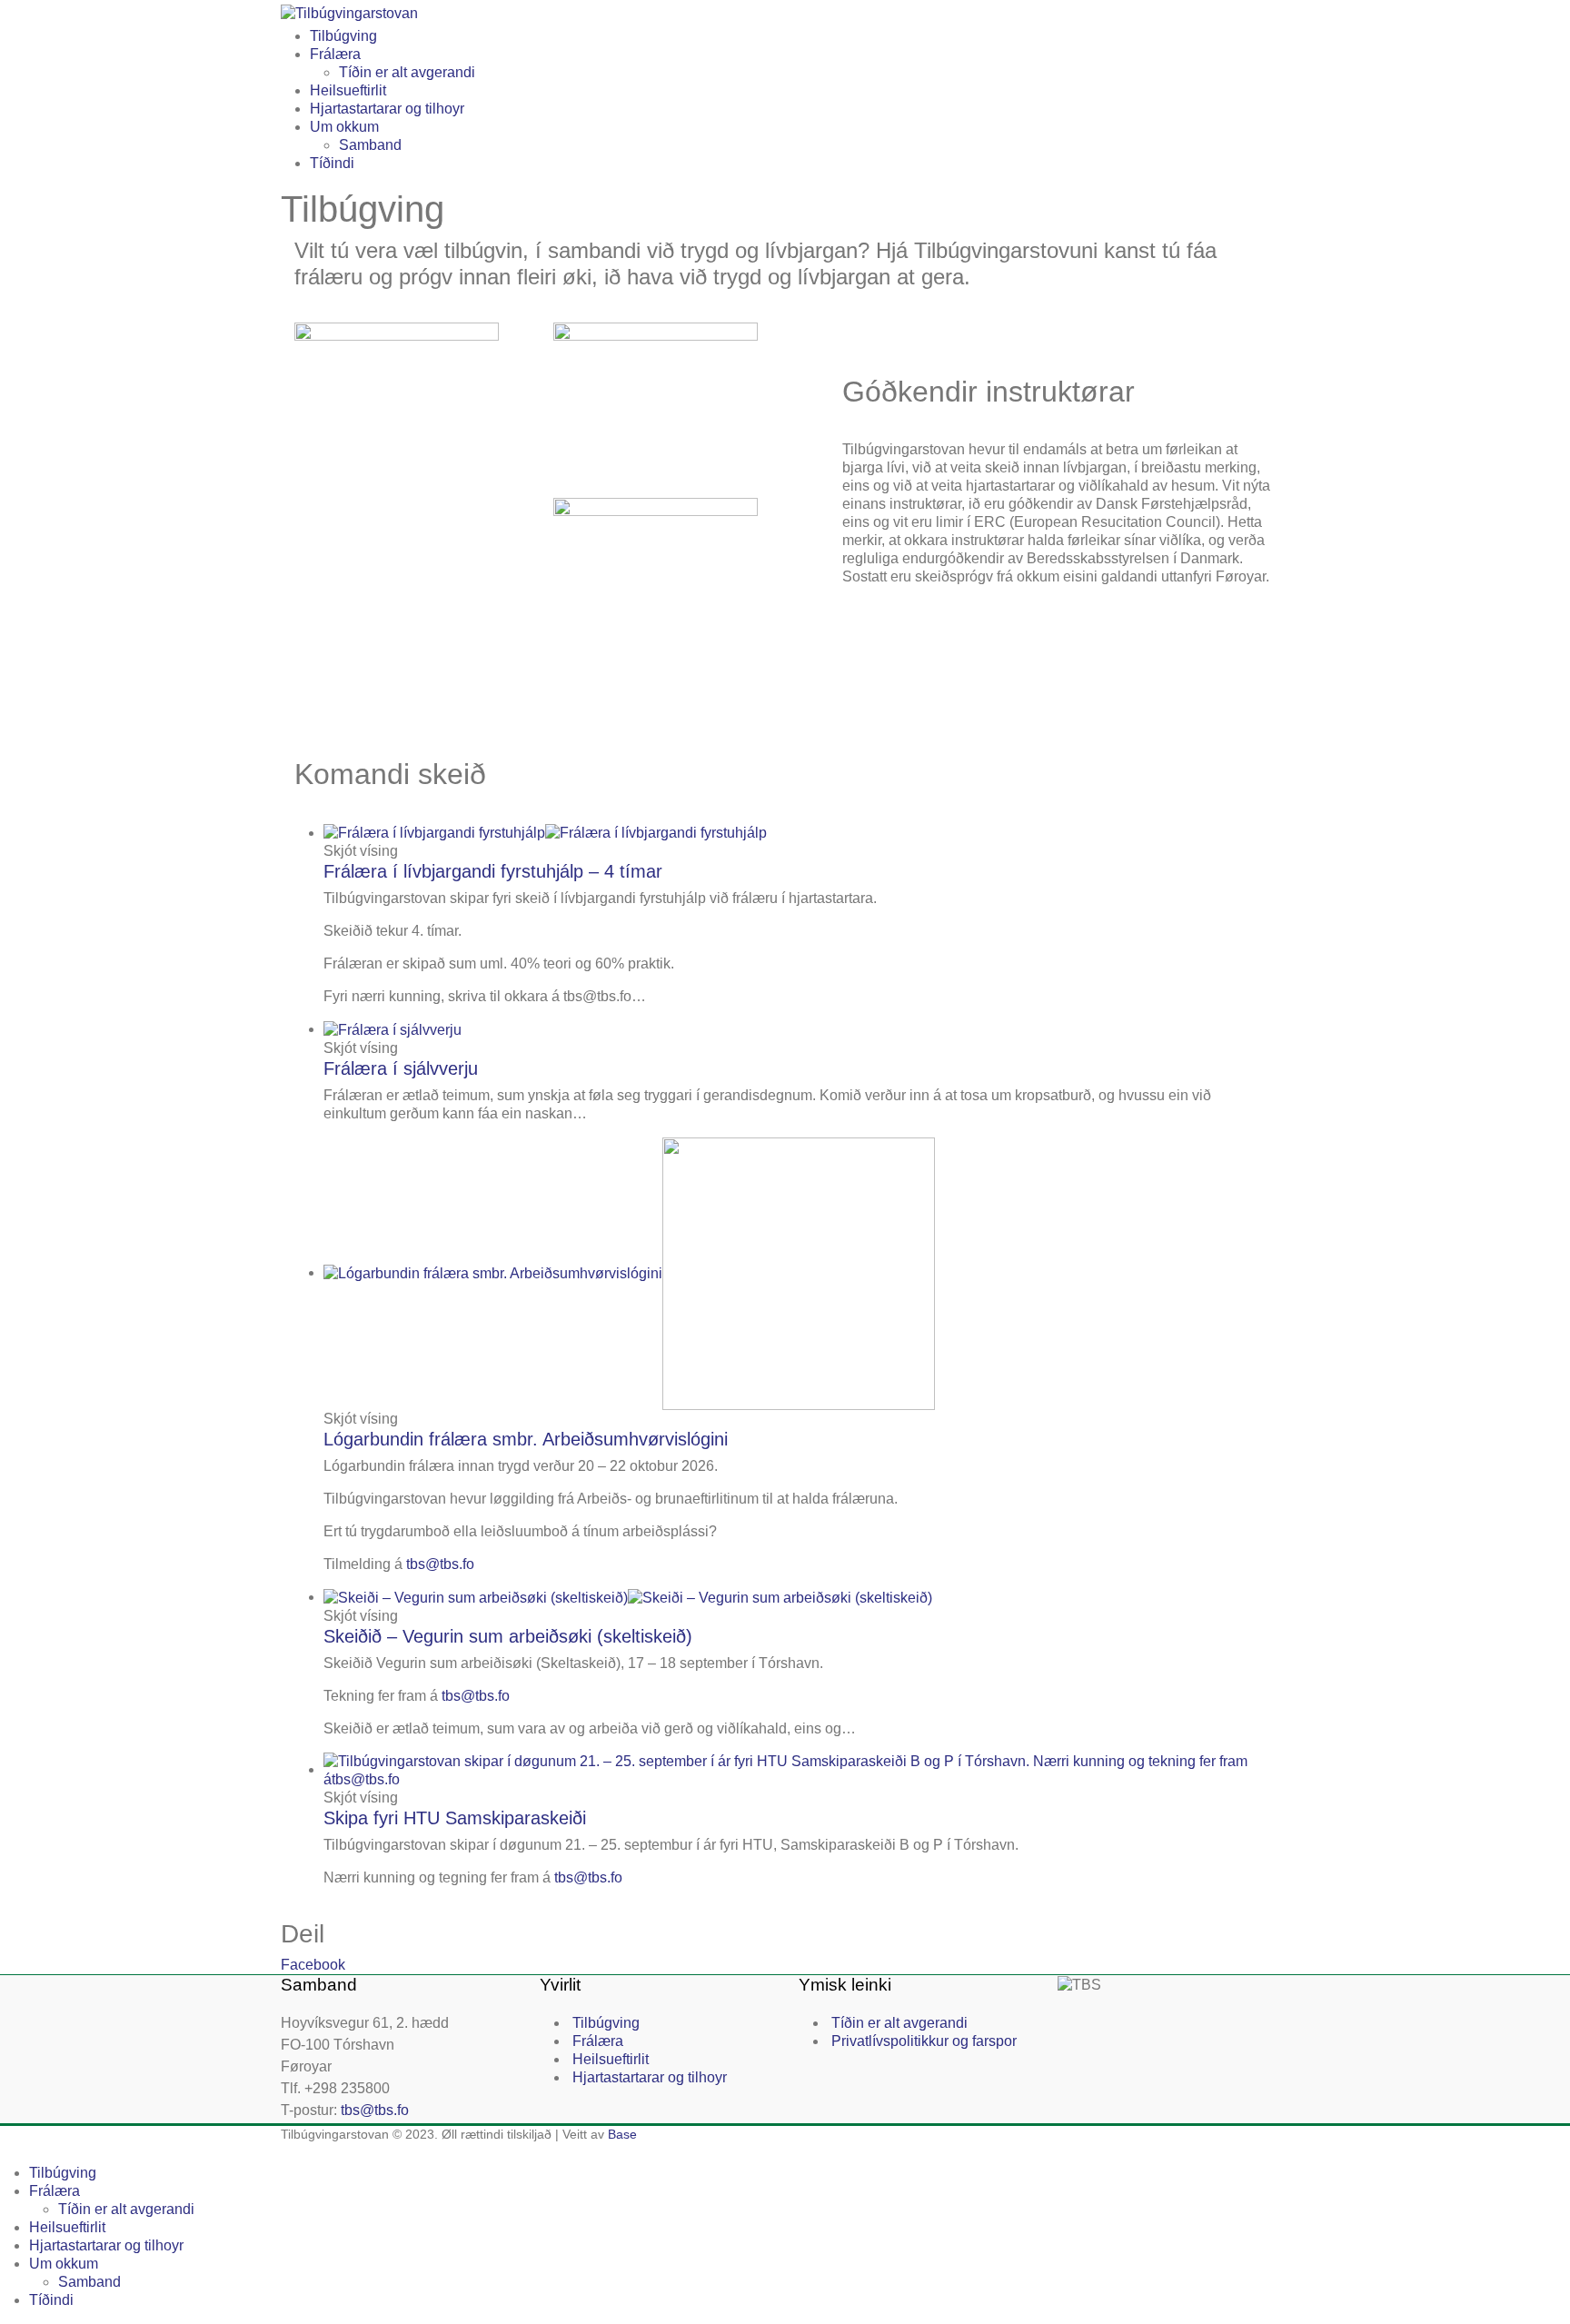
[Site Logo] (349, 12)
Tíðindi (332, 163)
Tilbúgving (343, 36)
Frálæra (335, 54)
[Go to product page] (800, 834)
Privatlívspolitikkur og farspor (924, 2041)
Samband (370, 145)
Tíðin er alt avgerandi (407, 72)
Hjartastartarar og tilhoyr (387, 109)
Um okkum (344, 127)
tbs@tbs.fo (440, 1564)
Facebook (313, 1965)
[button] (11, 2152)
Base (622, 2134)
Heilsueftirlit (348, 90)
